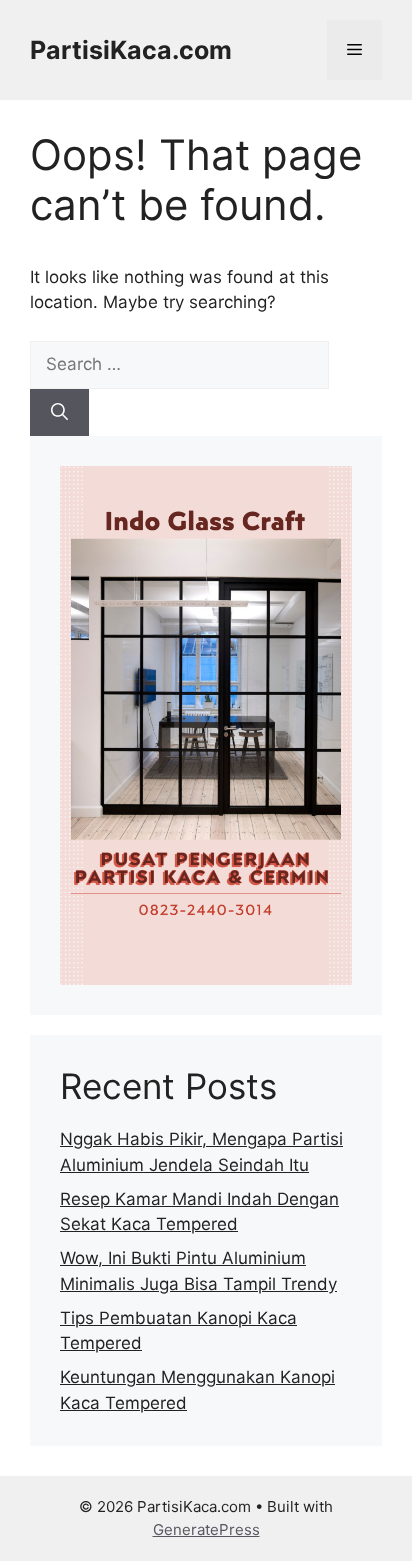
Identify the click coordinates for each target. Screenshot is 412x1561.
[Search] (59, 413)
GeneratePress (206, 1529)
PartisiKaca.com (131, 50)
